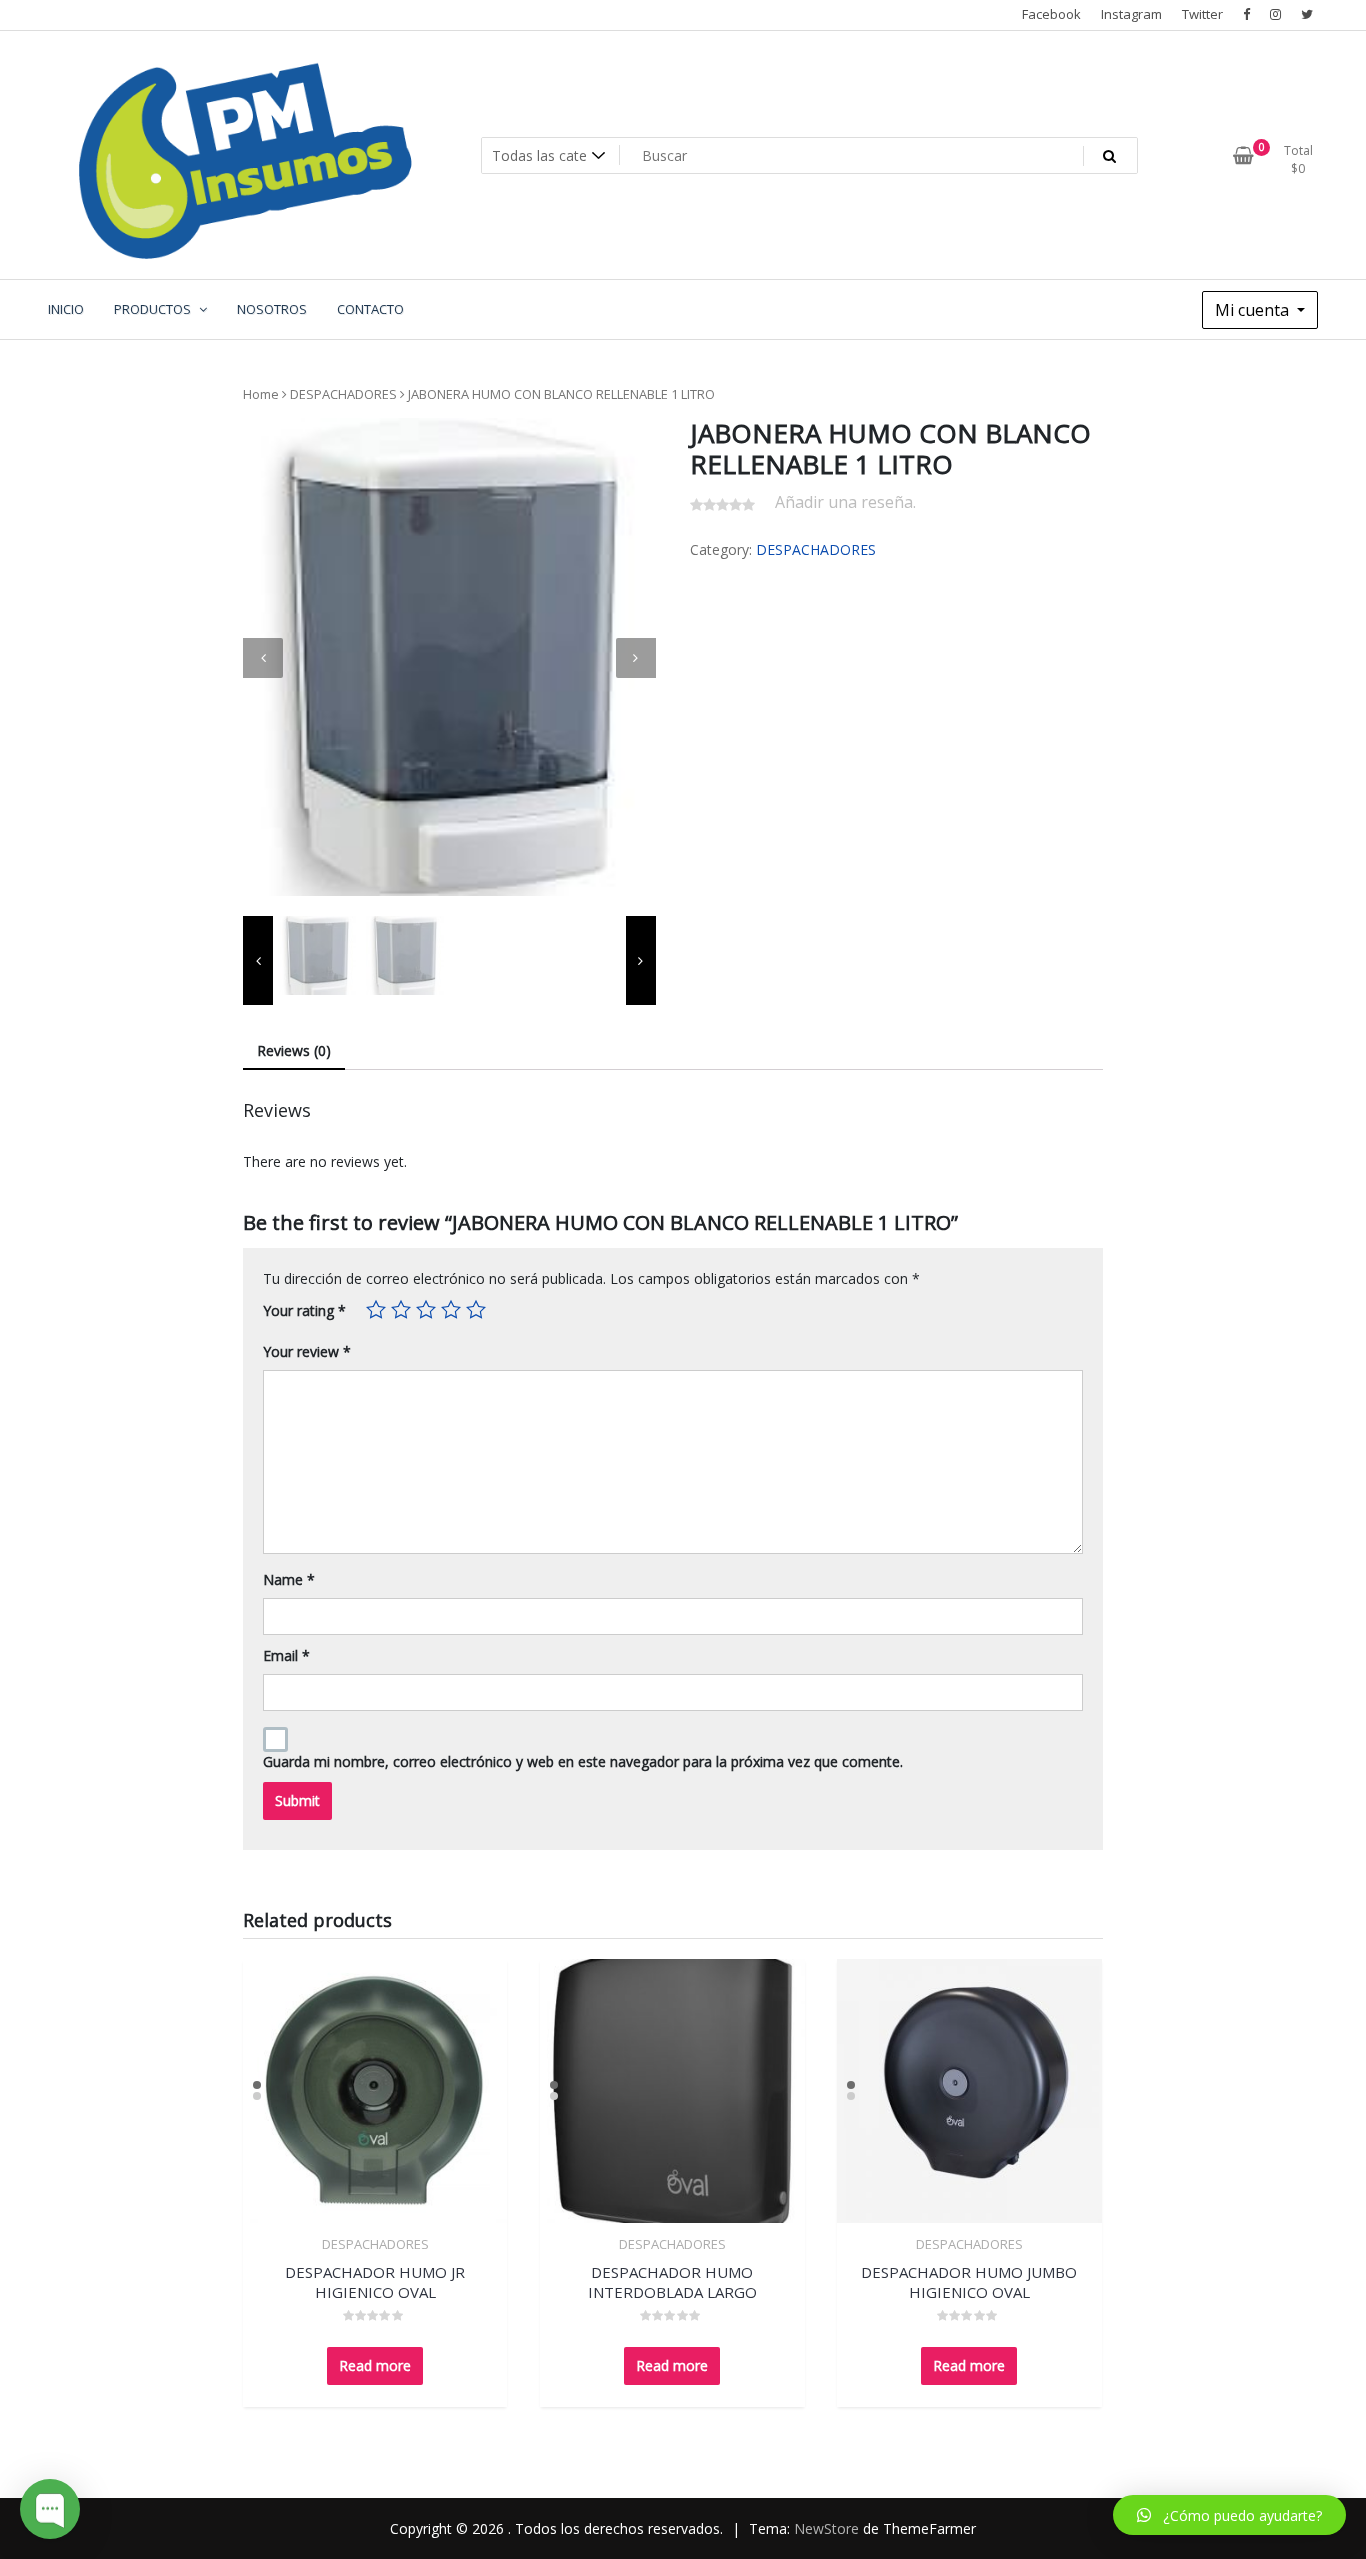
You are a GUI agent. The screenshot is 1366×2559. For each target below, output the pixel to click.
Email (286, 1655)
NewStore (826, 2528)
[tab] (294, 1051)
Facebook (1051, 14)
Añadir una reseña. (845, 502)
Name (289, 1579)
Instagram (1131, 14)
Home (261, 394)
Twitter (1202, 14)
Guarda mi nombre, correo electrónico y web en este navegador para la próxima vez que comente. (583, 1761)
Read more (375, 2365)
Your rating (304, 1310)
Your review (307, 1351)
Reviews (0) (294, 1050)
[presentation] (263, 658)
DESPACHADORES (343, 394)
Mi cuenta (1254, 310)
